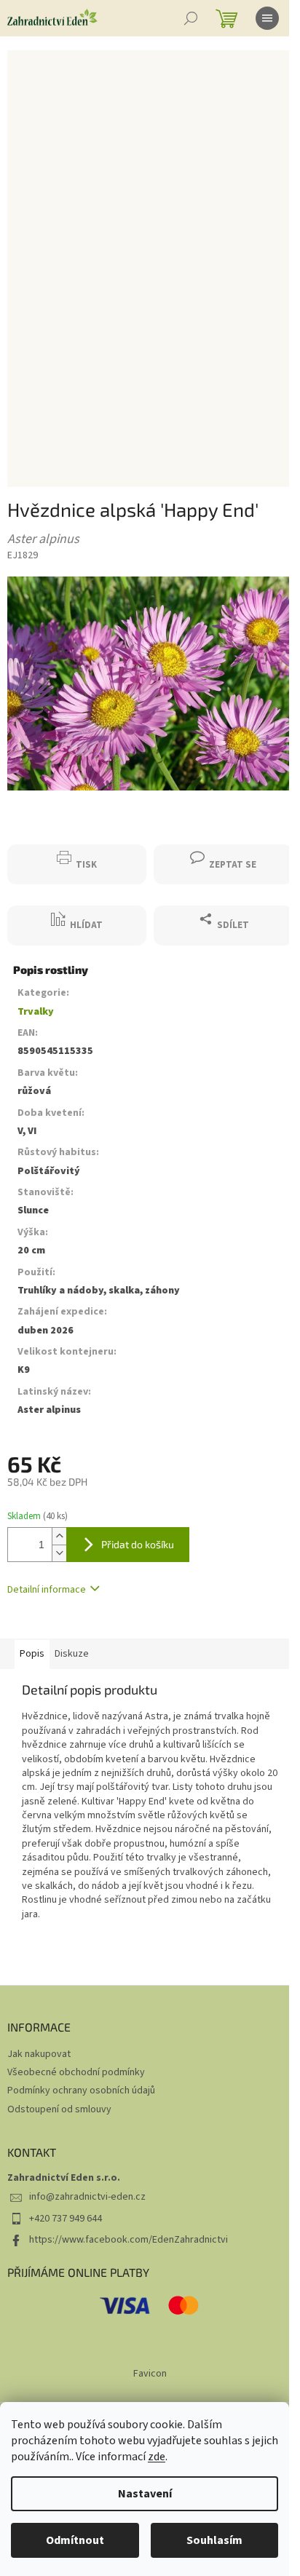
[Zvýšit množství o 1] (59, 1536)
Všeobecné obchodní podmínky (76, 2072)
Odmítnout (75, 2540)
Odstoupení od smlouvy (59, 2109)
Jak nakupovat (39, 2054)
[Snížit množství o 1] (59, 1553)
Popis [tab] (32, 1654)
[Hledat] (191, 18)
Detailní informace (47, 1590)
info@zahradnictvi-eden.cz (87, 2197)
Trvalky (36, 1012)
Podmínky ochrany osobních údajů (81, 2090)
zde (157, 2457)
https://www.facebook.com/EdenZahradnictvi (129, 2240)
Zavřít (33, 837)
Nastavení (145, 2494)
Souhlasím (214, 2540)
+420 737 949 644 (66, 2219)
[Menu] (267, 18)
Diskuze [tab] (72, 1654)
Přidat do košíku (138, 1544)
